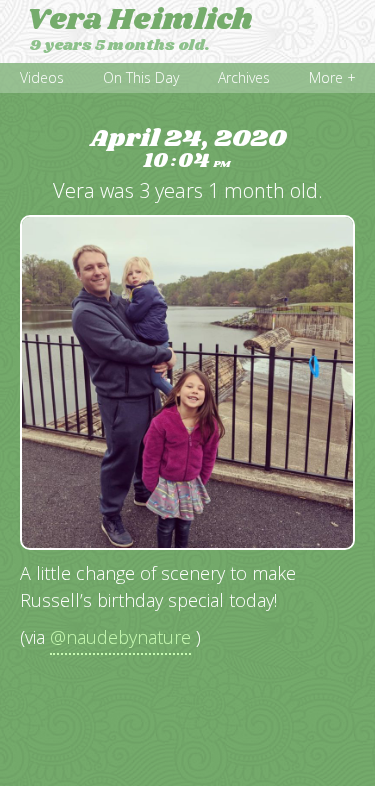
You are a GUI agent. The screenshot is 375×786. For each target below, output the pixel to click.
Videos (42, 77)
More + (332, 77)
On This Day (141, 77)
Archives (244, 77)
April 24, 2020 (188, 149)
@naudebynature (120, 637)
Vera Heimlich (139, 20)
